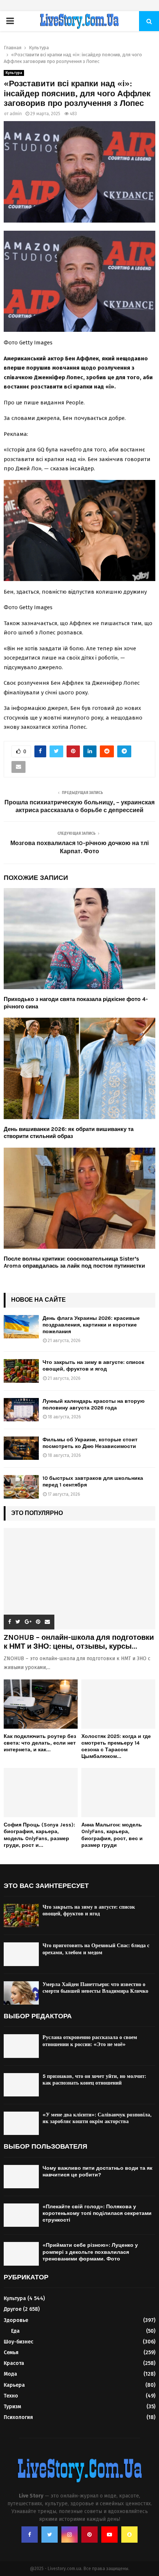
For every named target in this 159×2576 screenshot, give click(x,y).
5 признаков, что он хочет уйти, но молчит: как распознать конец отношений (94, 2080)
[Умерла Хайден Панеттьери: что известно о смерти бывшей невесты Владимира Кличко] (21, 1993)
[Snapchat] (129, 2535)
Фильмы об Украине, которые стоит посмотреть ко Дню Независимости (90, 1443)
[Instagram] (70, 2535)
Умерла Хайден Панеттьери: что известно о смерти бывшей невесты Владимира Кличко (95, 1988)
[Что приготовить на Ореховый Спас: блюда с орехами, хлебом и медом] (21, 1954)
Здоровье (16, 2320)
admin (16, 114)
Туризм (12, 2407)
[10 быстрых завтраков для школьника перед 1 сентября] (21, 1487)
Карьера (14, 2385)
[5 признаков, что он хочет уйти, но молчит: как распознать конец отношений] (21, 2085)
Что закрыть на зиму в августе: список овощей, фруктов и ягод (93, 1366)
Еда (15, 2331)
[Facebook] (30, 2535)
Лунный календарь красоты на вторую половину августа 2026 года (94, 1404)
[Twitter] (50, 2535)
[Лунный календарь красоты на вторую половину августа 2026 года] (21, 1410)
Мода (10, 2374)
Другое (13, 2309)
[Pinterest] (89, 2535)
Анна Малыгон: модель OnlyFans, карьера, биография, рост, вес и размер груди (112, 1835)
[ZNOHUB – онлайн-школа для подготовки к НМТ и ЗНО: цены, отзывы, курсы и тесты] (79, 1579)
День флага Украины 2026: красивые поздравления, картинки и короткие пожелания (91, 1325)
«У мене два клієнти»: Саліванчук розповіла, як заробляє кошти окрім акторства (97, 2118)
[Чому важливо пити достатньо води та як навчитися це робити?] (21, 2177)
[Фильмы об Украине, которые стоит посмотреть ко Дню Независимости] (21, 1448)
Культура (14, 73)
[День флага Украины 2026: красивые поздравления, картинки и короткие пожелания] (21, 1327)
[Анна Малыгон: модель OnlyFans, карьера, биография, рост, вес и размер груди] (118, 1793)
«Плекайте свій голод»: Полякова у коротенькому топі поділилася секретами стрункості (97, 2213)
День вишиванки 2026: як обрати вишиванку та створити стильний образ (69, 1133)
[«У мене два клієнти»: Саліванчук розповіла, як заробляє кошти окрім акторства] (21, 2123)
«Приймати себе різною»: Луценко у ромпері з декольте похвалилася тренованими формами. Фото (90, 2252)
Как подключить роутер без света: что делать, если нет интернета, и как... (40, 1743)
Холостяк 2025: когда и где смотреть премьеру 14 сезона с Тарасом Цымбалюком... (116, 1746)
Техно (11, 2396)
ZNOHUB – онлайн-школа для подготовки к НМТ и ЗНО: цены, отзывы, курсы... (79, 1642)
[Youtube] (109, 2535)
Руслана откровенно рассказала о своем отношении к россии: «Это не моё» (90, 2041)
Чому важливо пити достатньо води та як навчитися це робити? (97, 2171)
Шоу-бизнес (18, 2342)
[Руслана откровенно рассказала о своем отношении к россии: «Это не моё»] (21, 2046)
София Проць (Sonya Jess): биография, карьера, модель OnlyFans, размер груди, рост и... (39, 1835)
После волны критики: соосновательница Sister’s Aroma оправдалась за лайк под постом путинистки (74, 1262)
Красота (14, 2363)
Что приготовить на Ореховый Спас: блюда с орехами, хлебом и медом (96, 1949)
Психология (18, 2417)
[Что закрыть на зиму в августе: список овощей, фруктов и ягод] (21, 1371)
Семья (11, 2353)
